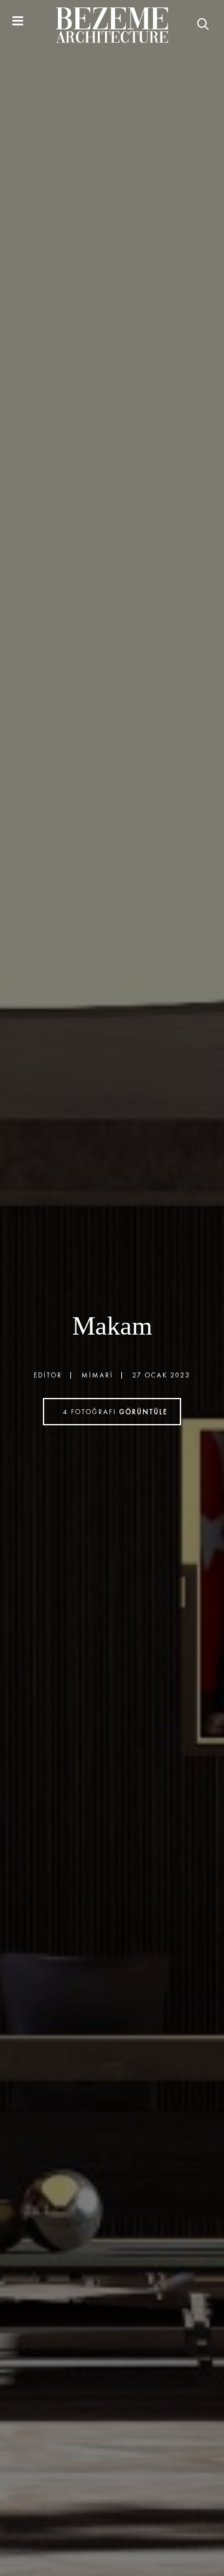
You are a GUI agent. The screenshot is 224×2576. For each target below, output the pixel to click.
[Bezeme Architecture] (112, 25)
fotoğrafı (115, 1412)
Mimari (97, 1375)
